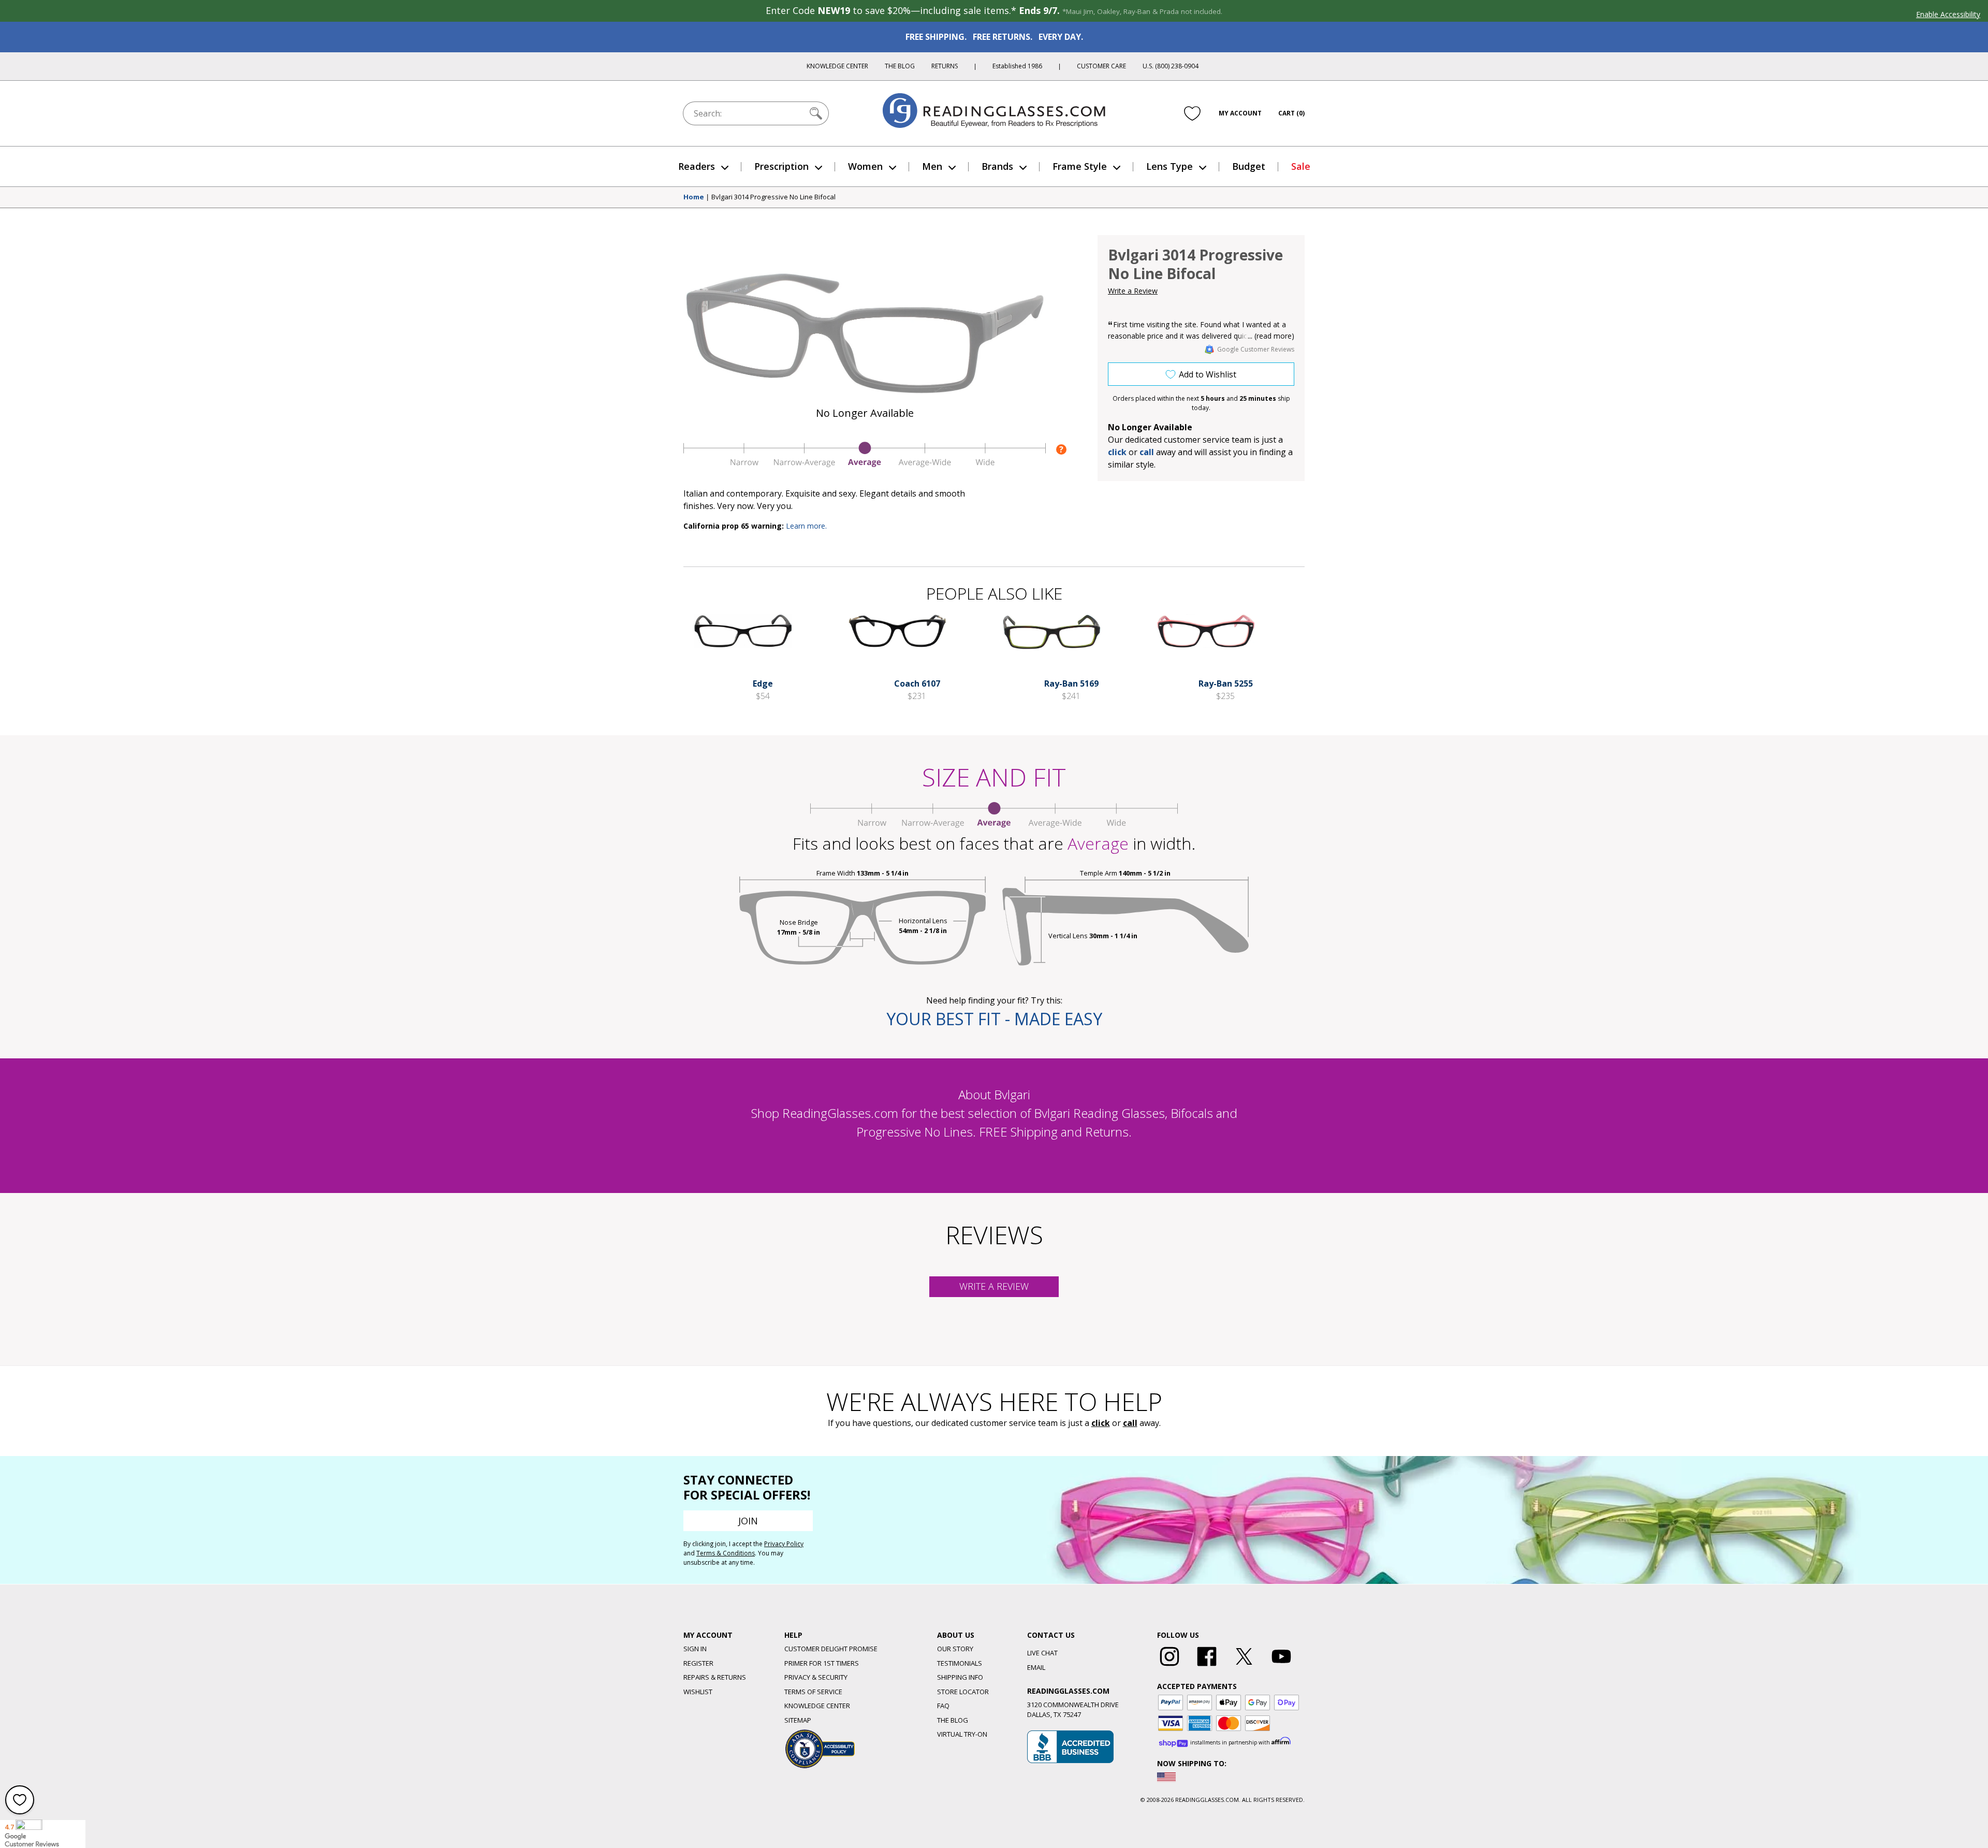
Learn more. (806, 526)
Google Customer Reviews (1256, 349)
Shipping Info (960, 1677)
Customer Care (1101, 66)
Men (932, 166)
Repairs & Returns (715, 1677)
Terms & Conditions (726, 1553)
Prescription (781, 166)
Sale (1301, 166)
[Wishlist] (1192, 113)
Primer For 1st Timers (822, 1663)
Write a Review (1133, 291)
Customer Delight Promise (831, 1649)
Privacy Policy (784, 1544)
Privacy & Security (816, 1677)
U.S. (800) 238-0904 (1171, 66)
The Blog (900, 66)
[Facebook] (1207, 1666)
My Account (1240, 113)
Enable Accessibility (1948, 14)
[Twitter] (1244, 1666)
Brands (997, 166)
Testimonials (960, 1663)
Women (865, 166)
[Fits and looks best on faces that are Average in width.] (865, 464)
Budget (1249, 166)
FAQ (943, 1706)
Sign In (695, 1649)
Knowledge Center (837, 66)
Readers (697, 166)
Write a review (994, 1286)
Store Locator (963, 1692)
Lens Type (1170, 166)
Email (1036, 1667)
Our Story (955, 1649)
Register (698, 1663)
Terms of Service (813, 1692)
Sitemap (798, 1720)
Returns (945, 66)
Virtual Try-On (962, 1734)
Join (748, 1521)
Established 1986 (1017, 66)
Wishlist (698, 1692)
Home (694, 197)
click (1101, 1423)
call (1147, 452)
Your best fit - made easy (994, 1019)
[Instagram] (1170, 1666)
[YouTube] (1281, 1666)
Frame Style (1080, 166)
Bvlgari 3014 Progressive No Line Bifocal (773, 197)
